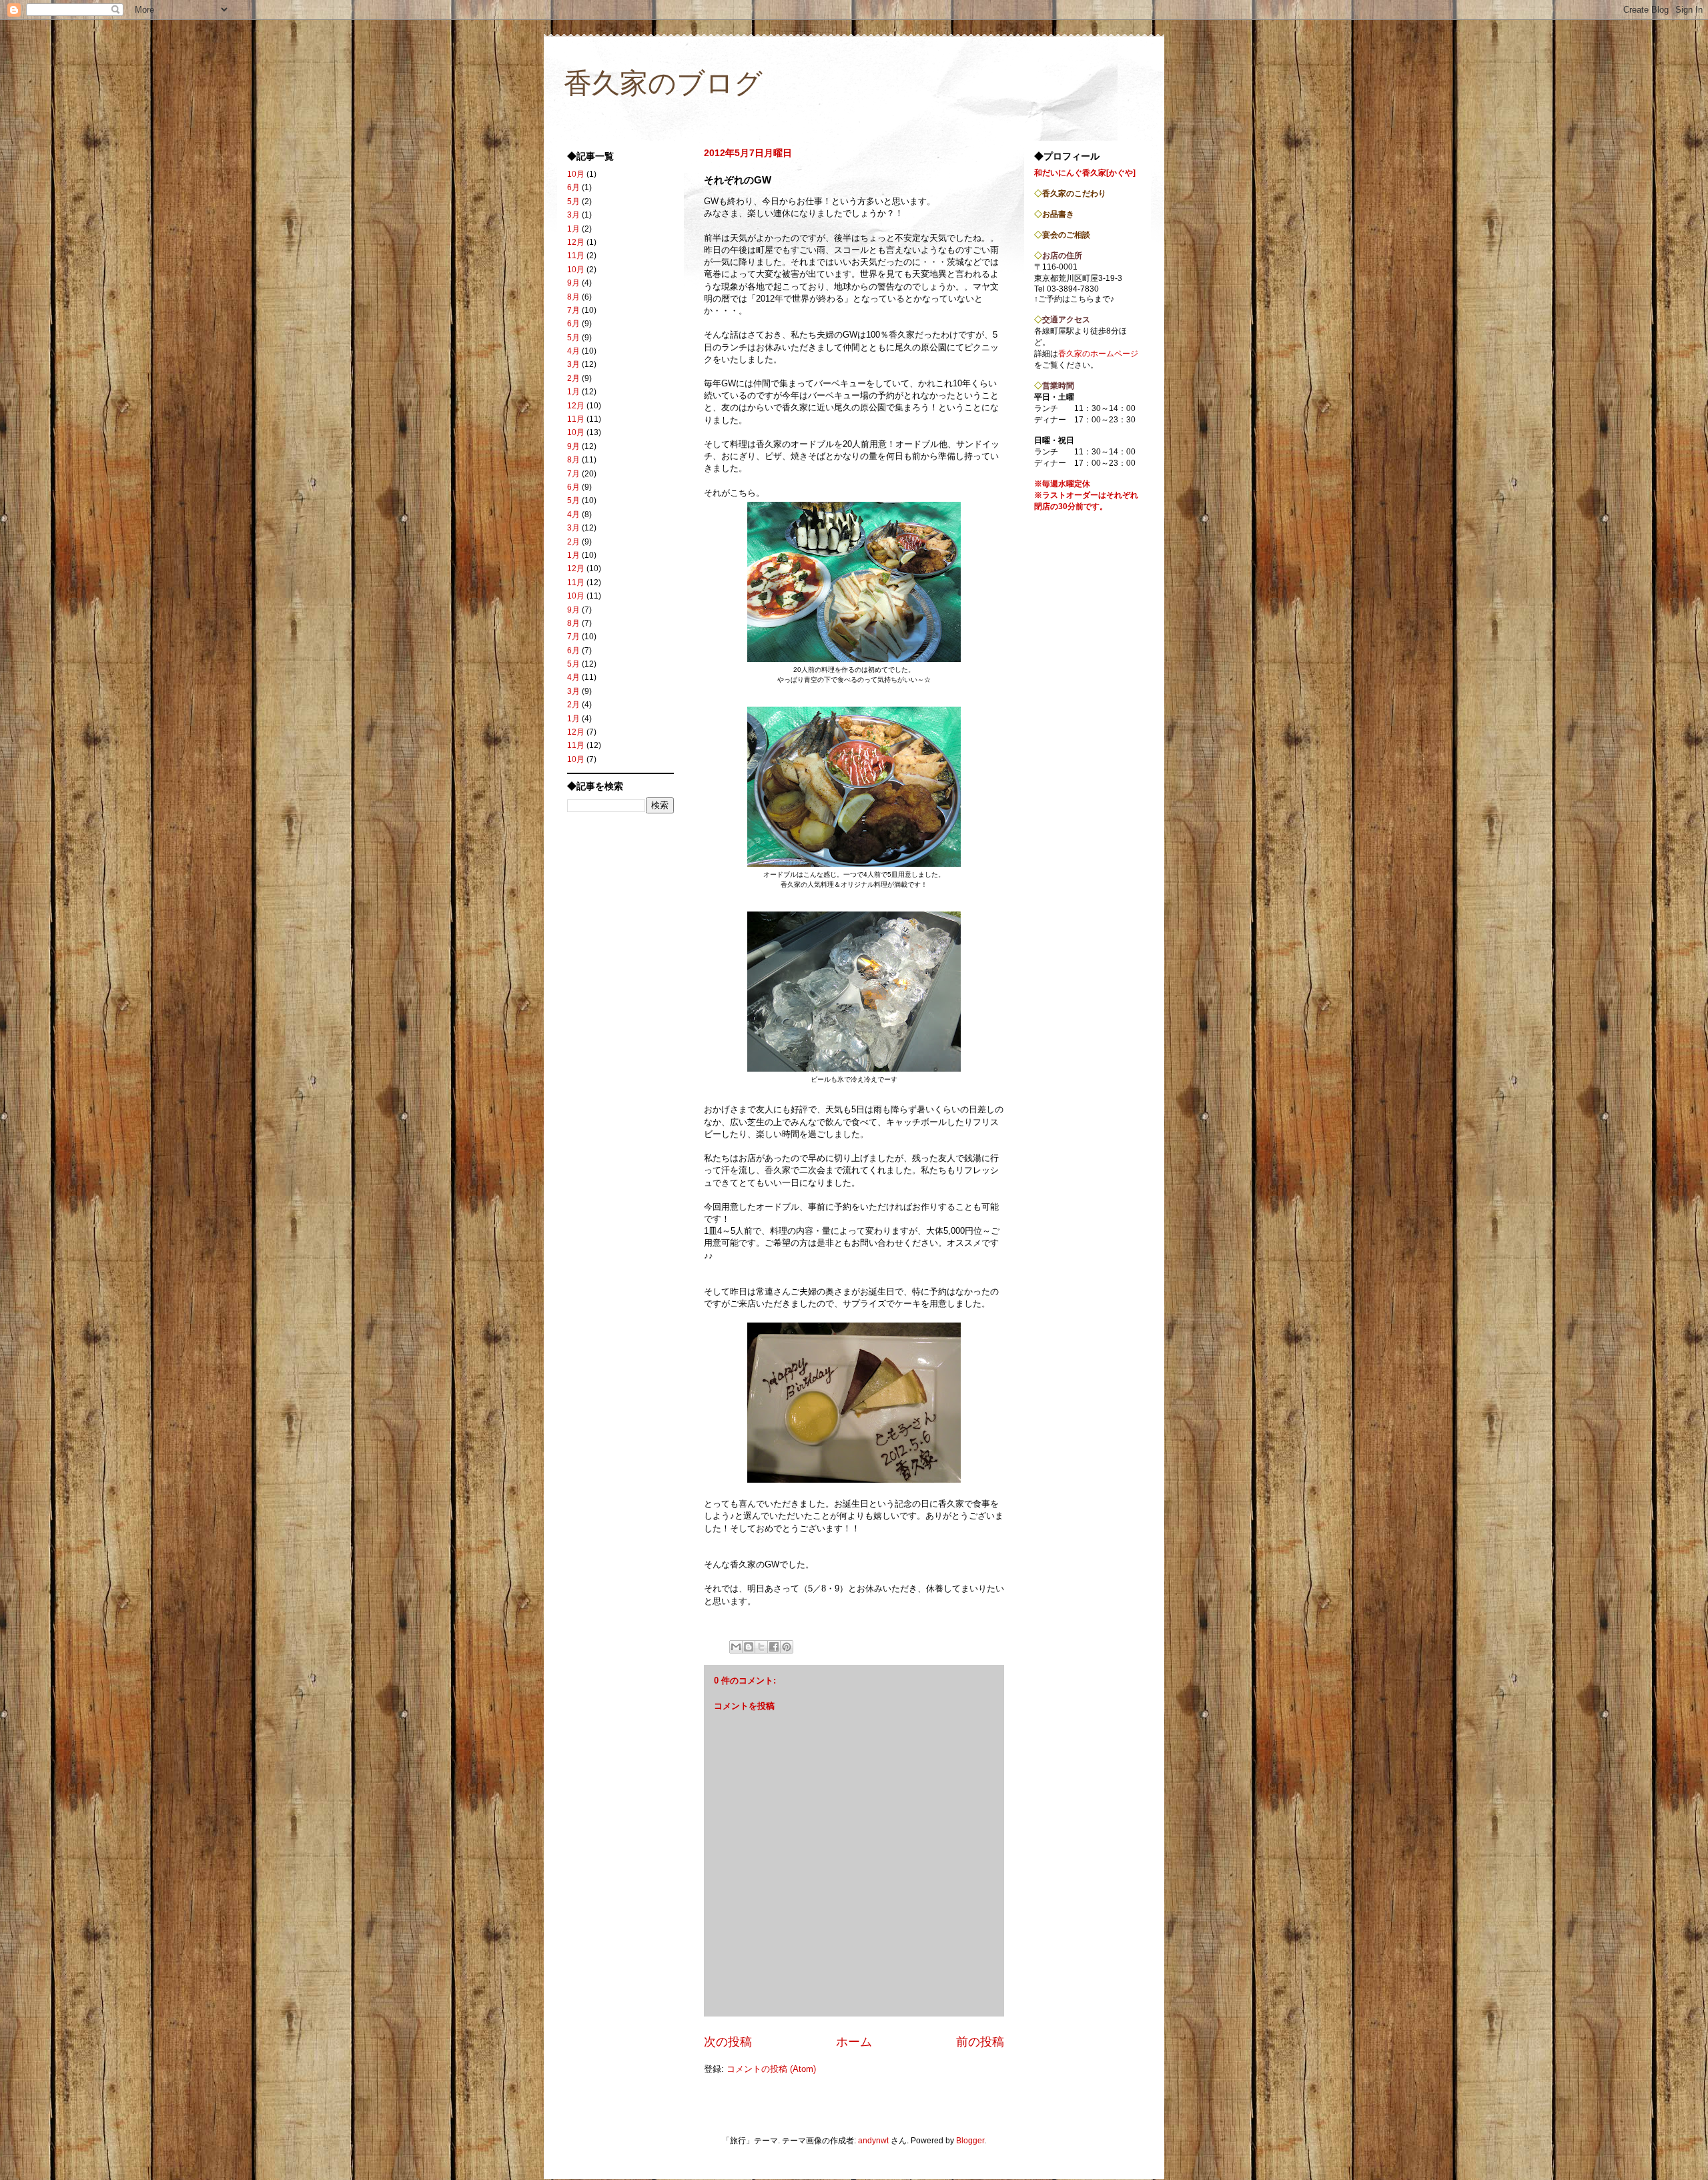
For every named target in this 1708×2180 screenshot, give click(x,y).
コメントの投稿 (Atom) (771, 2069)
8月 (573, 297)
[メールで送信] (736, 1647)
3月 (573, 215)
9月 (573, 283)
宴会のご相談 (1066, 235)
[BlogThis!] (749, 1647)
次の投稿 (728, 2042)
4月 (573, 351)
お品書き (1058, 214)
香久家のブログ (663, 83)
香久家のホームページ (1098, 354)
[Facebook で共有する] (774, 1647)
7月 (573, 310)
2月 (573, 378)
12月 (576, 242)
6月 (573, 188)
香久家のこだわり (1074, 194)
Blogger (970, 2141)
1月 (573, 229)
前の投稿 (980, 2042)
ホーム (854, 2042)
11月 (576, 256)
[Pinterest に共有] (787, 1647)
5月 (573, 202)
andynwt (873, 2141)
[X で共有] (761, 1647)
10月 (576, 174)
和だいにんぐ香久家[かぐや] (1085, 173)
